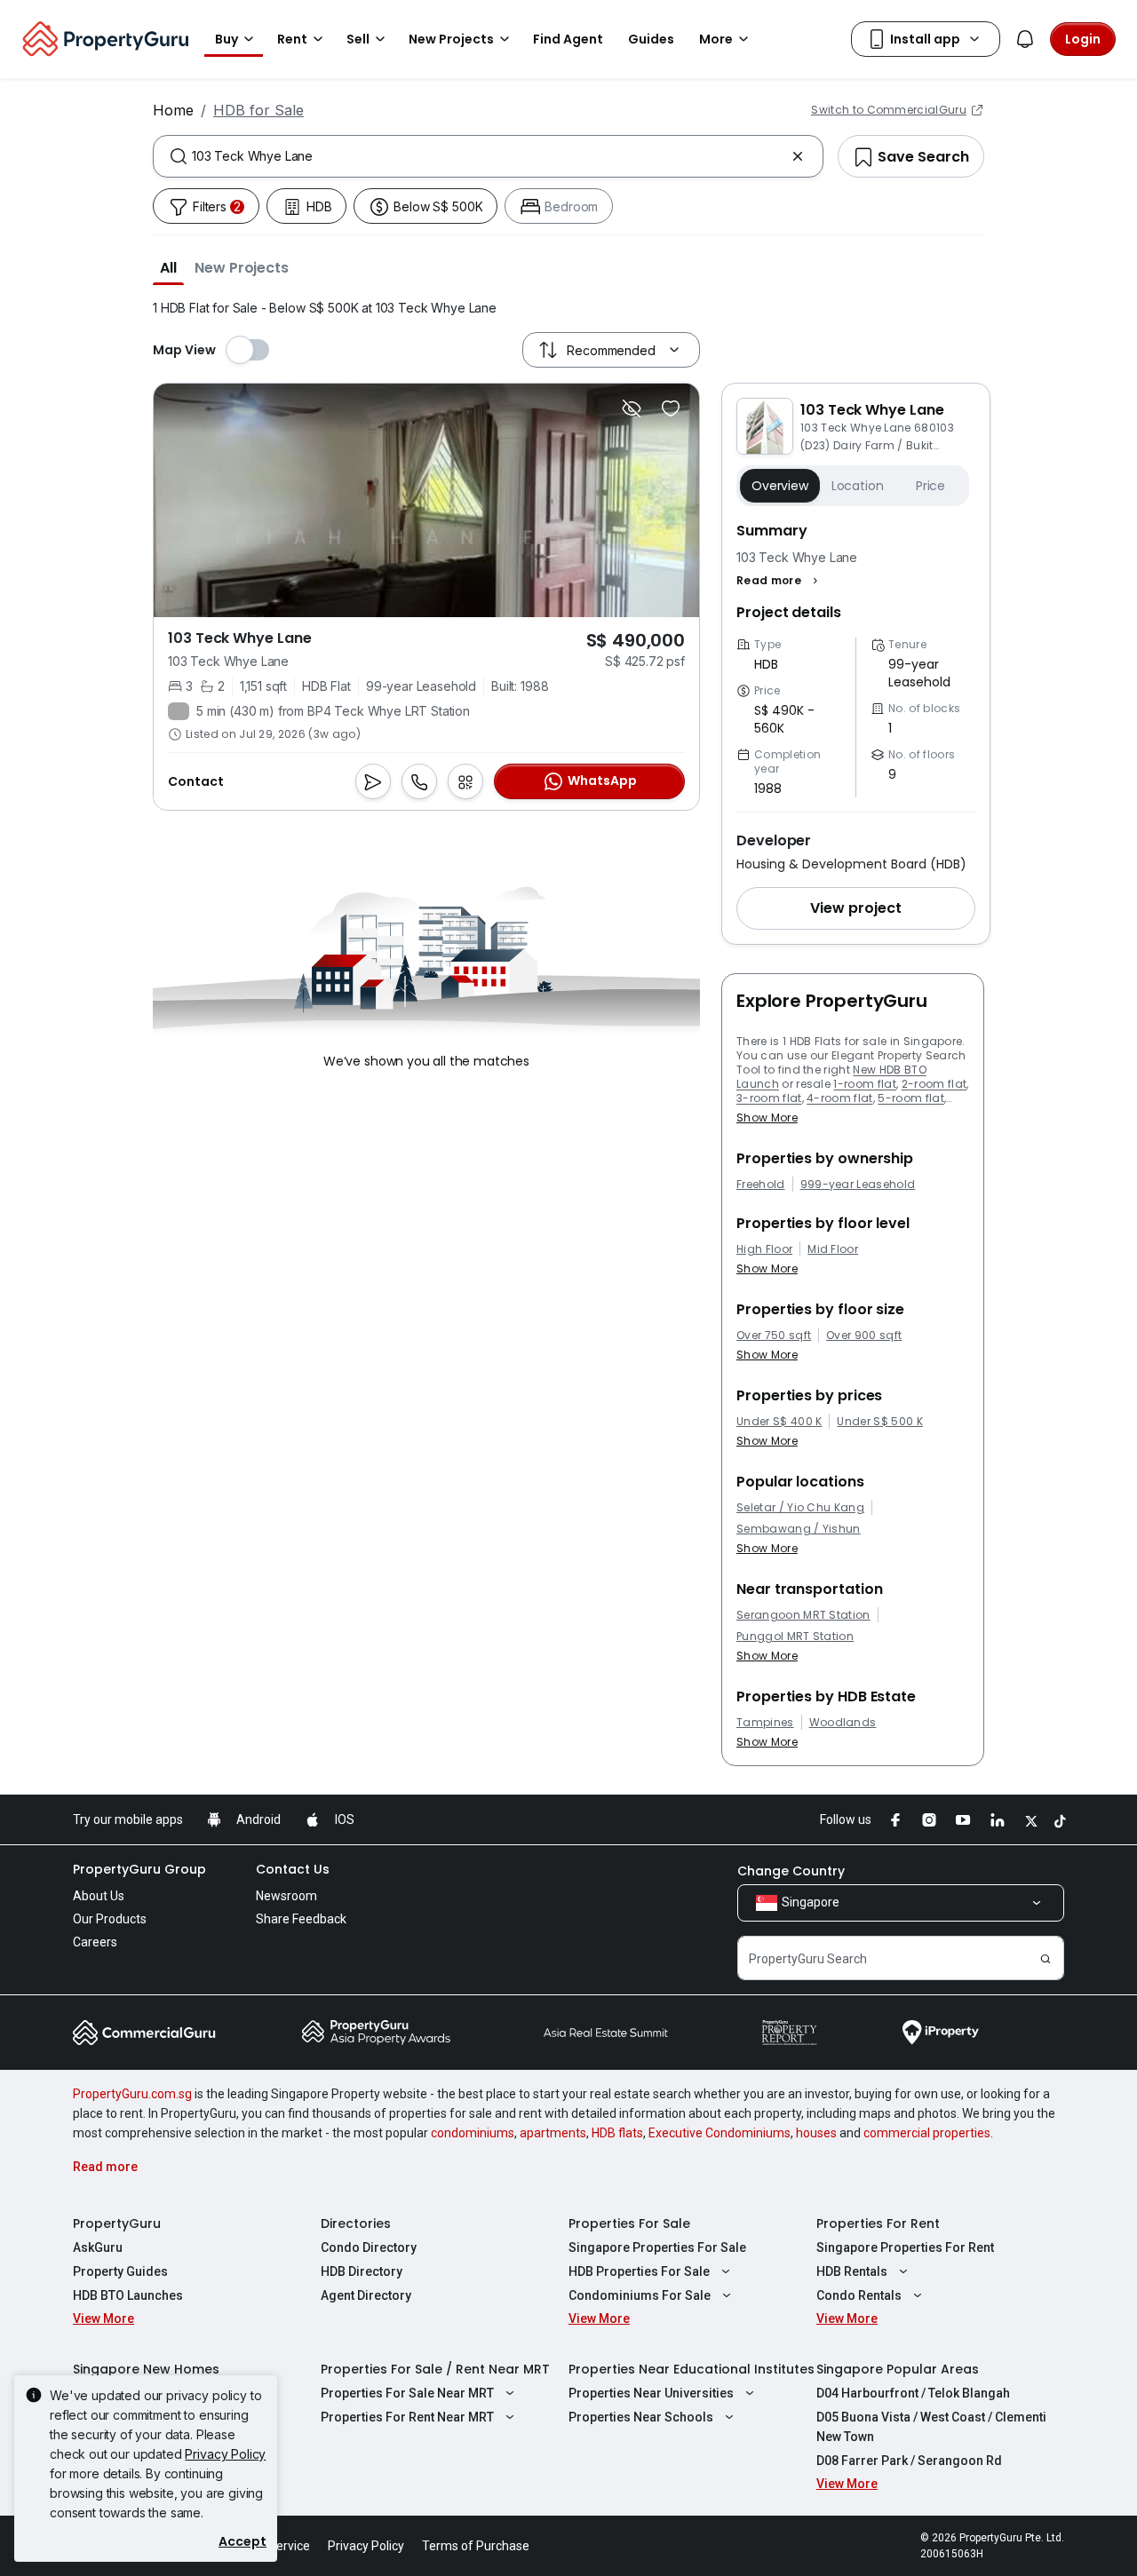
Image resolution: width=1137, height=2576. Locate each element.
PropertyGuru (117, 2223)
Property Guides (120, 2271)
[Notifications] (1025, 39)
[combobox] (488, 156)
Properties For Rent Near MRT (407, 2417)
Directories (356, 2223)
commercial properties (927, 2133)
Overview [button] (780, 486)
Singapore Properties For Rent (905, 2247)
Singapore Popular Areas (898, 2369)
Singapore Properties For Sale (657, 2247)
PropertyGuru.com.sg (132, 2094)
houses (816, 2133)
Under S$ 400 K (779, 1422)
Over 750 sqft (774, 1336)
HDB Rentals (852, 2271)
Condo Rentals (859, 2295)
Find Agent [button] (568, 39)
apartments (553, 2133)
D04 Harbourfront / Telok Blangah (913, 2393)
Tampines (765, 1723)
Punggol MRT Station (795, 1637)
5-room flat (911, 1098)
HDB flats (617, 2133)
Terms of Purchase (476, 2546)
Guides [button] (651, 39)
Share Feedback (301, 1919)
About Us (99, 1896)
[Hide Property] (632, 408)
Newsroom (286, 1896)
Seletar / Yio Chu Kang (800, 1508)
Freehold (761, 1185)
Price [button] (930, 486)
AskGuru (98, 2247)
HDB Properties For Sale (639, 2271)
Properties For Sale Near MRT (407, 2393)
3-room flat (769, 1098)
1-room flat (865, 1084)
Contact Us (293, 1869)
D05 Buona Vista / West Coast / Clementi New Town (931, 2427)
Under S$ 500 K (879, 1422)
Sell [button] (358, 39)
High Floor (764, 1249)
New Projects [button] (451, 39)
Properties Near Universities (651, 2393)
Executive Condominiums (720, 2133)
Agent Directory (366, 2295)
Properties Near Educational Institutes (692, 2369)
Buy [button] (227, 39)
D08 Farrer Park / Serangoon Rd (909, 2461)
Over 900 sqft (864, 1336)
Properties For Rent (878, 2223)
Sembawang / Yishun (799, 1529)
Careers (95, 1942)
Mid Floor (833, 1249)
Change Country (791, 1871)
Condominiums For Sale (640, 2295)
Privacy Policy (225, 2454)
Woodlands (843, 1723)
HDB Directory (362, 2271)
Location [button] (858, 486)
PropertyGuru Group (139, 1869)
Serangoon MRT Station (803, 1615)
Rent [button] (292, 39)
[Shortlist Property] (671, 408)
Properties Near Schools (641, 2417)
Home (173, 110)
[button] (168, 267)
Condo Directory (369, 2247)
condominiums (473, 2133)
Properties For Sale (629, 2223)
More (716, 39)
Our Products (110, 1919)
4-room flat (840, 1098)
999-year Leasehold (858, 1185)
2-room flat (934, 1084)
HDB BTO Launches (128, 2295)
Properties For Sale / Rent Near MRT (435, 2369)
